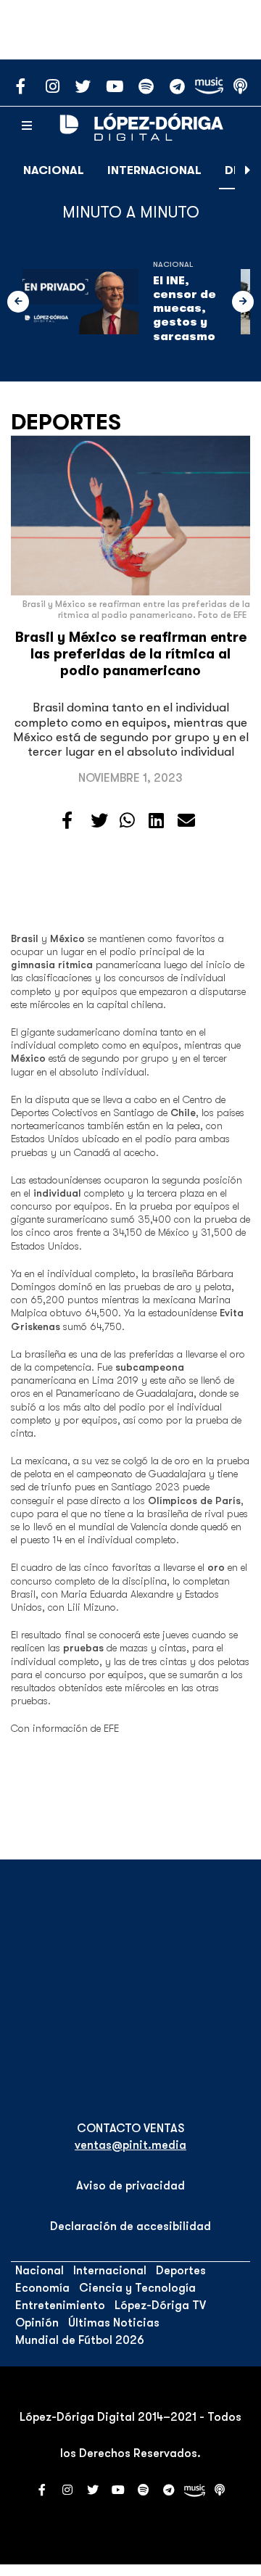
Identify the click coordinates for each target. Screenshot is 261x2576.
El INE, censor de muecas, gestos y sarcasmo (185, 309)
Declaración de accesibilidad (130, 2226)
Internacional (154, 170)
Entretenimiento (60, 2305)
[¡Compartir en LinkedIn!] (156, 821)
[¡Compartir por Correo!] (186, 821)
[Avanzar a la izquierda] (18, 302)
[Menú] (27, 126)
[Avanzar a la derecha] (248, 170)
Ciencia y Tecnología (137, 2288)
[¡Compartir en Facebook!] (67, 821)
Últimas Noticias (114, 2323)
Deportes (66, 422)
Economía (42, 2288)
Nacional (54, 170)
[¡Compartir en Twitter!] (99, 821)
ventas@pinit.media (130, 2145)
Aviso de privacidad (130, 2186)
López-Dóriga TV (160, 2305)
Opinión (37, 2323)
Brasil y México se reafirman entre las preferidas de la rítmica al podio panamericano (131, 654)
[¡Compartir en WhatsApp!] (127, 821)
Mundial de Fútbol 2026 (80, 2340)
